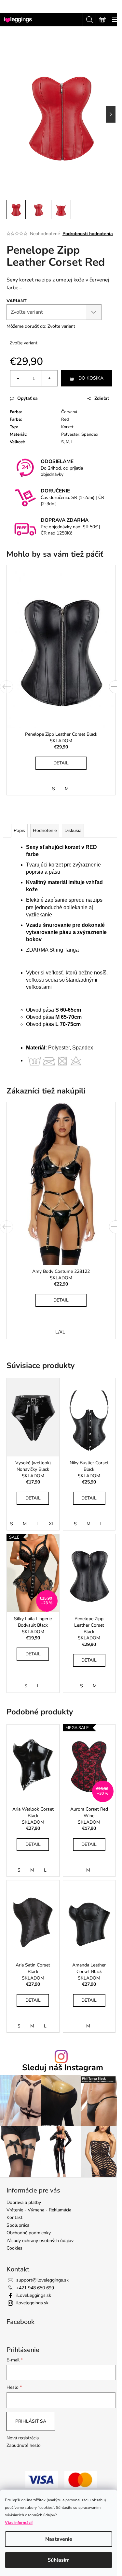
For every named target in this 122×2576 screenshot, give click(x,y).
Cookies (14, 2248)
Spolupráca (18, 2225)
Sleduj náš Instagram (63, 2068)
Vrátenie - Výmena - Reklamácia (39, 2210)
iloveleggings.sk (32, 2303)
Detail (61, 763)
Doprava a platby (24, 2202)
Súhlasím (59, 2560)
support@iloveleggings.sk (42, 2280)
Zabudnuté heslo (24, 2445)
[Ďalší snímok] (111, 114)
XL (52, 1524)
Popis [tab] (19, 830)
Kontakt (14, 2217)
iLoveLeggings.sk (34, 2295)
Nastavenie (59, 2539)
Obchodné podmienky (29, 2233)
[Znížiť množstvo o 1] (18, 378)
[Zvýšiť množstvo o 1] (49, 378)
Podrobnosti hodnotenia (88, 234)
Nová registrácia (23, 2438)
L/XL (60, 1332)
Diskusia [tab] (73, 830)
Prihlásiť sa (31, 2421)
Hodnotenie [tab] (45, 830)
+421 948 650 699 (35, 2288)
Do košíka (91, 378)
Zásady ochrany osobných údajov (40, 2241)
